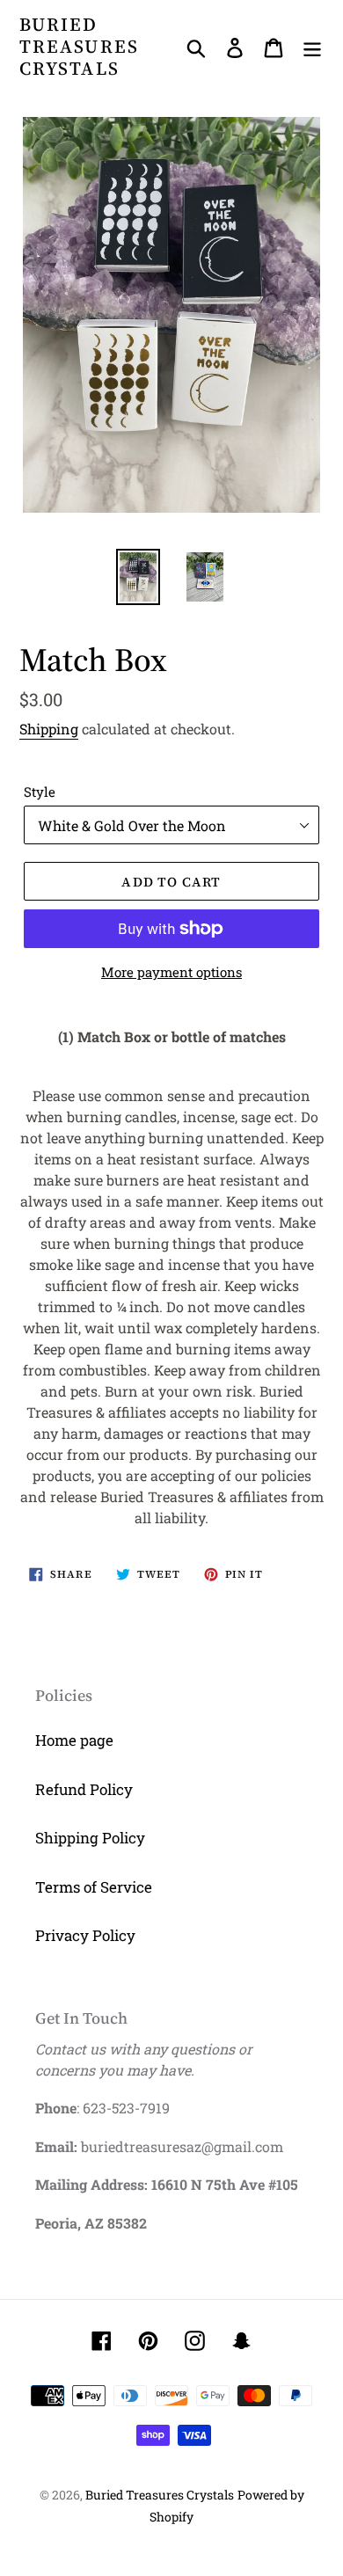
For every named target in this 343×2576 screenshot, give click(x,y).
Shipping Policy (90, 1838)
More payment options (171, 972)
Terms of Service (94, 1887)
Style (40, 792)
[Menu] (312, 47)
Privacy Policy (85, 1935)
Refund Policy (84, 1789)
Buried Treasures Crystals (79, 47)
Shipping (49, 729)
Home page (74, 1740)
